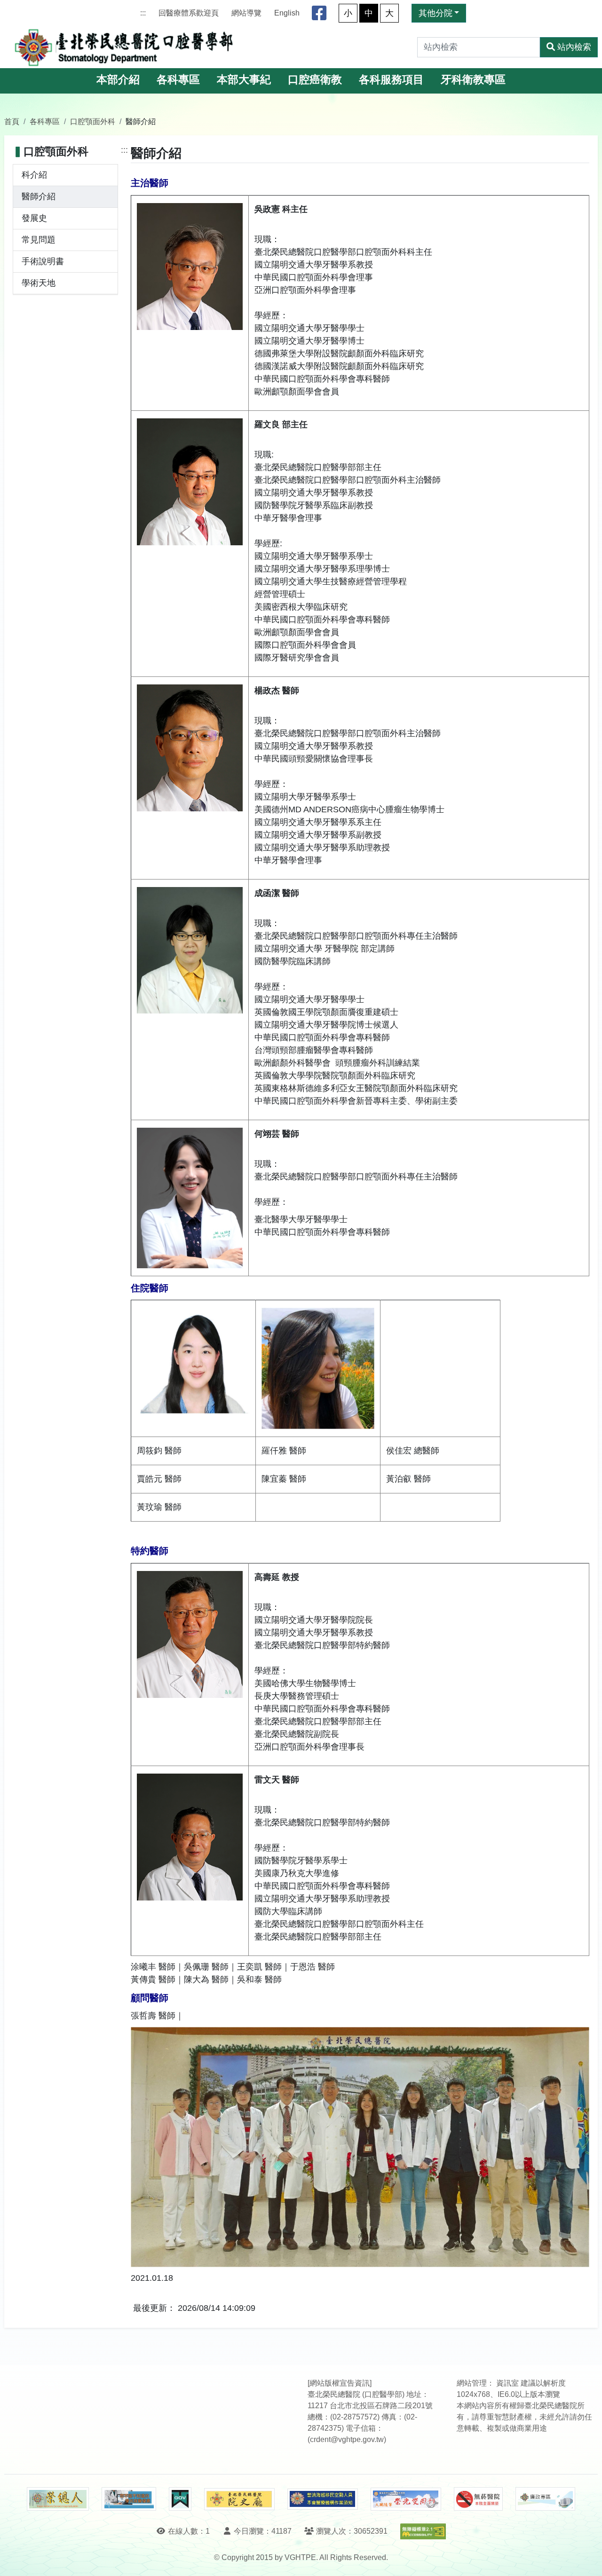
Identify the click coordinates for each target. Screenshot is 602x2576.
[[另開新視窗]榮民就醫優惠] (129, 2499)
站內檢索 (574, 47)
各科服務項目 (391, 80)
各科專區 (178, 80)
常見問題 (39, 240)
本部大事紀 (244, 80)
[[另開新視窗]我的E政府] (180, 2499)
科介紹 (34, 175)
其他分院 (436, 13)
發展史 (34, 218)
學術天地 (39, 283)
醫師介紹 (39, 196)
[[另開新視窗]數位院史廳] (239, 2499)
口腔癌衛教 (315, 80)
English (287, 13)
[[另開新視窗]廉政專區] (545, 2499)
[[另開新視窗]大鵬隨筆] (406, 2499)
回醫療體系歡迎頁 (189, 13)
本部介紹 (118, 80)
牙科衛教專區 (473, 80)
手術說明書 (43, 261)
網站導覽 (246, 13)
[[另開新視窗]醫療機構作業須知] (323, 2499)
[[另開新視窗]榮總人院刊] (58, 2499)
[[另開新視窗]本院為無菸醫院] (478, 2499)
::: (143, 13)
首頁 (12, 121)
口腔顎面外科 (93, 121)
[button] (586, 2559)
